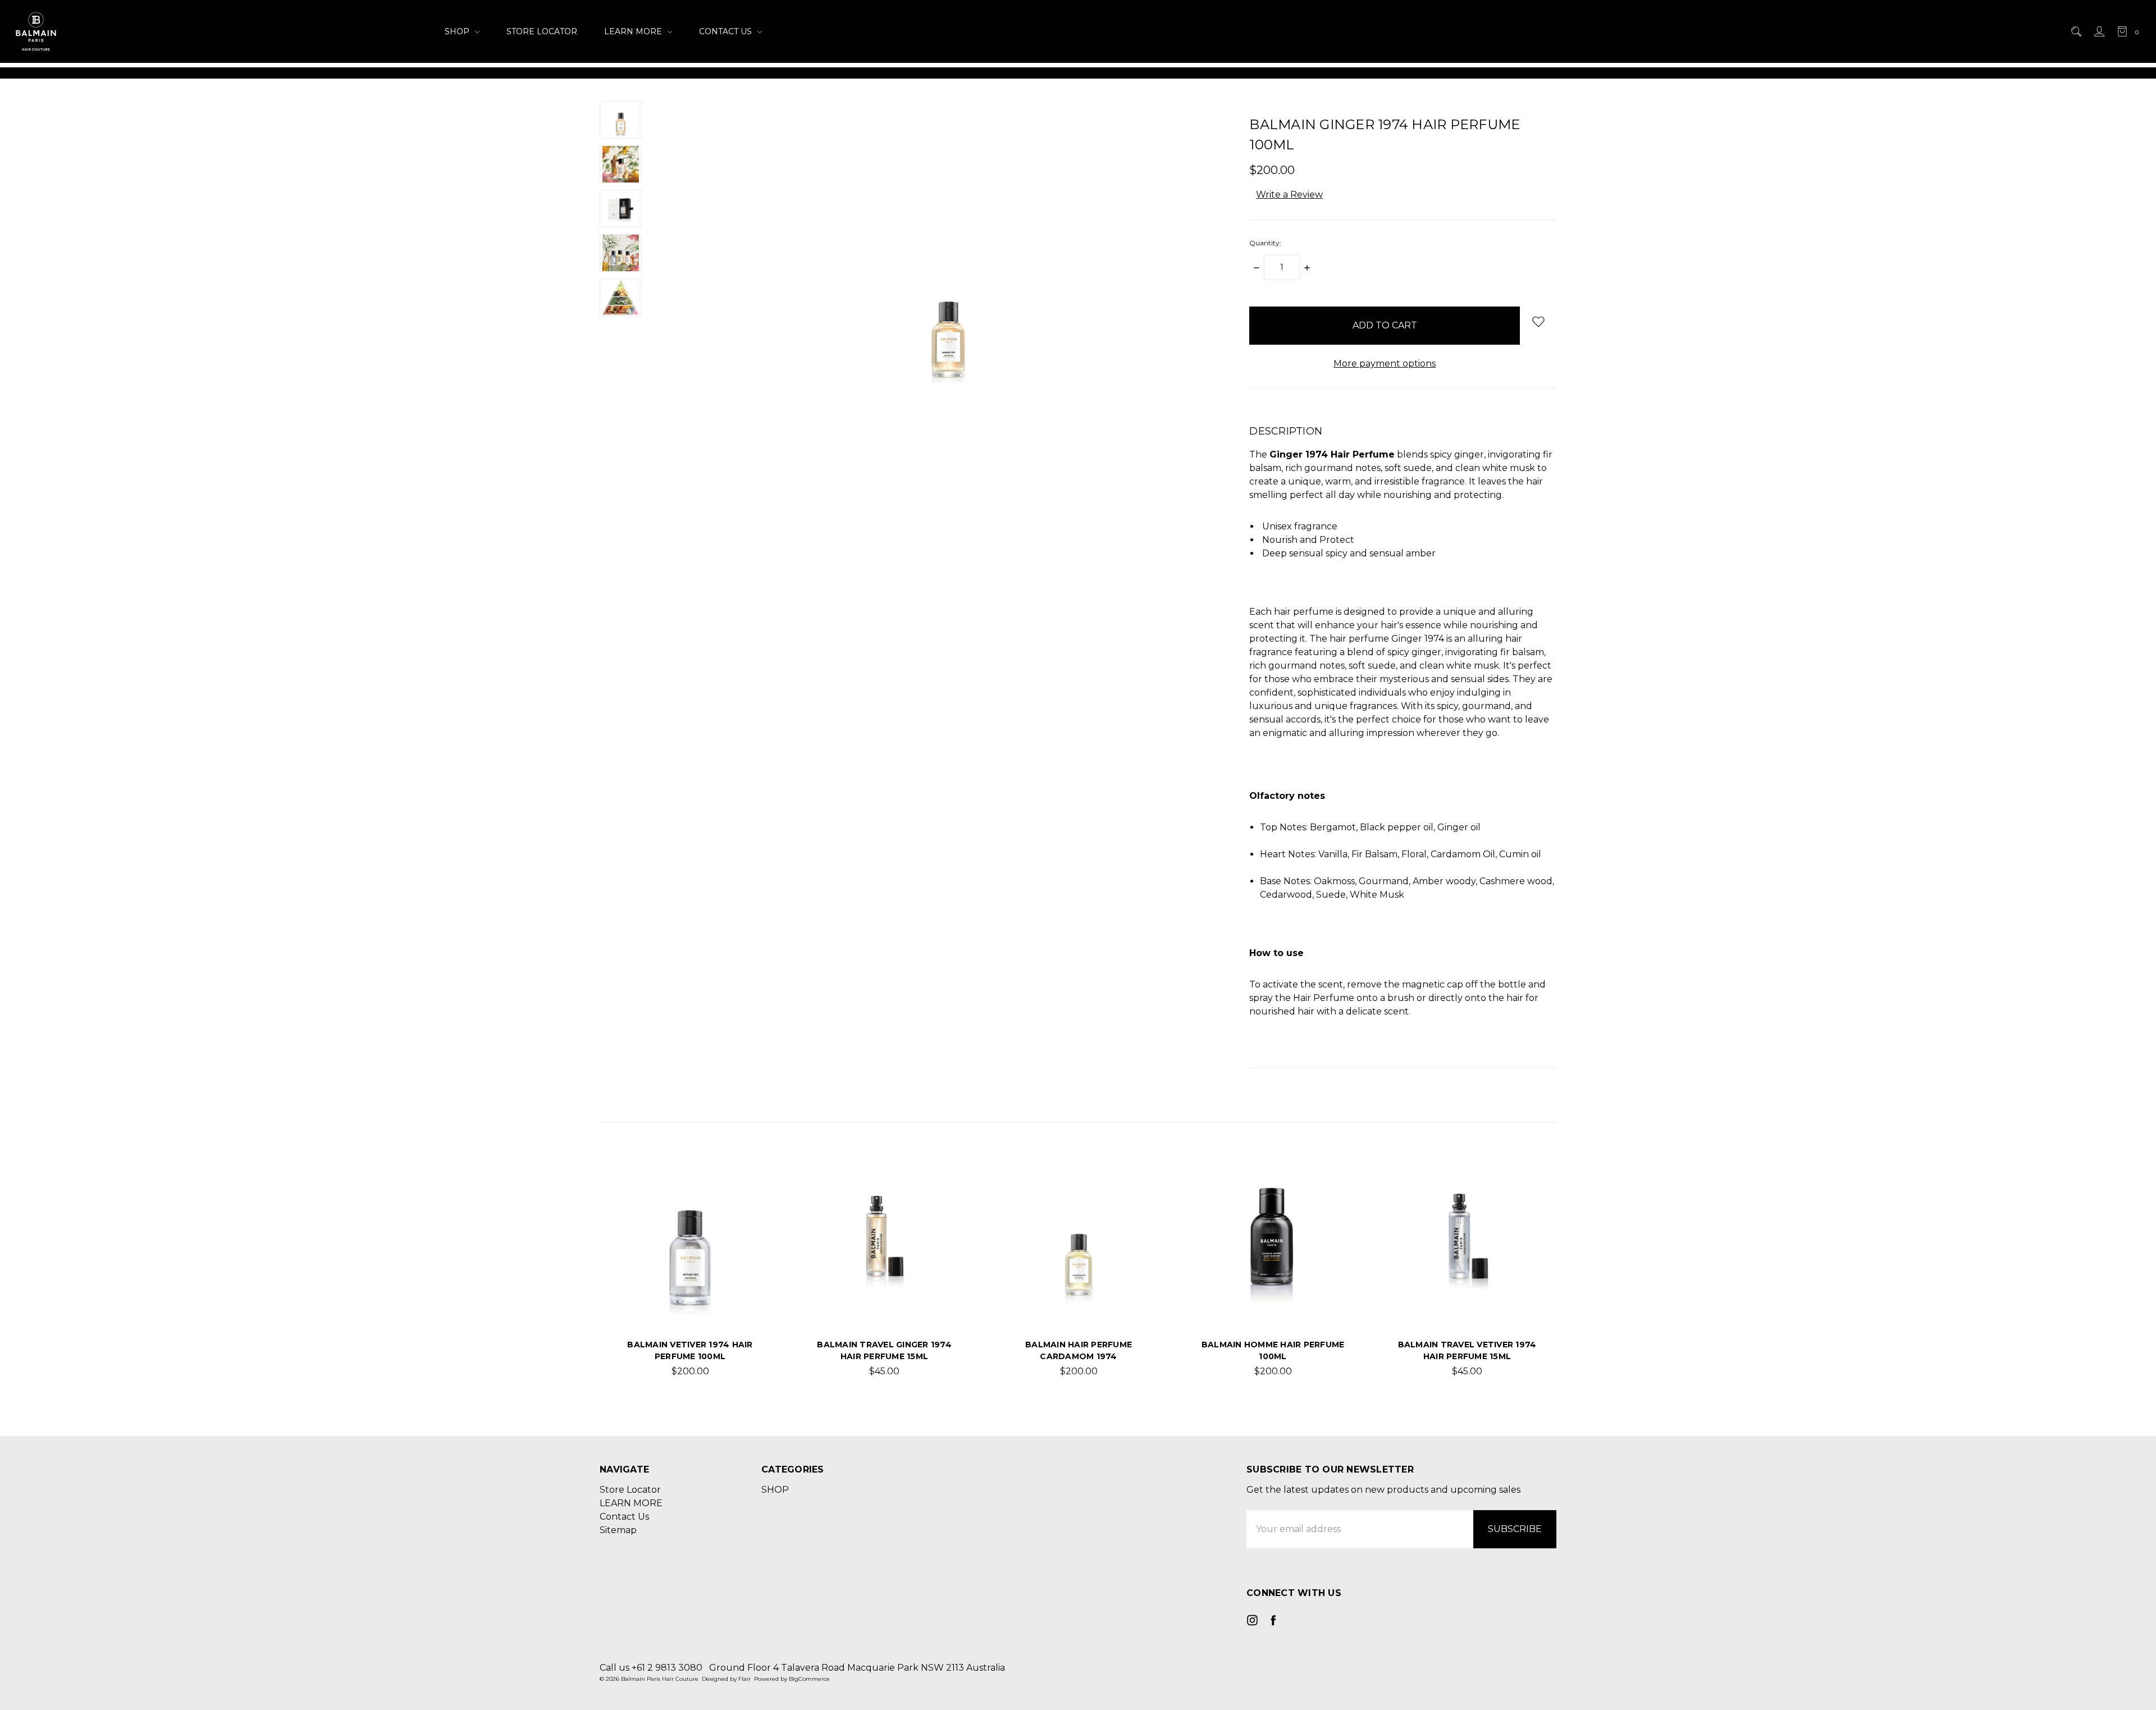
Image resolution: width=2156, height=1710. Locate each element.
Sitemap (618, 1530)
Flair (744, 1679)
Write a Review (1289, 195)
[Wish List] (748, 1208)
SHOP (458, 31)
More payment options (1385, 364)
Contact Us (727, 31)
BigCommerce (809, 1679)
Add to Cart (690, 1298)
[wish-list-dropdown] (1538, 321)
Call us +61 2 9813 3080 (651, 1668)
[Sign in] (2098, 31)
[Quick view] (748, 1182)
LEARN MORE (634, 31)
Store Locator (542, 31)
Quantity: (1265, 243)
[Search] (2075, 31)
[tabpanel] (690, 1271)
